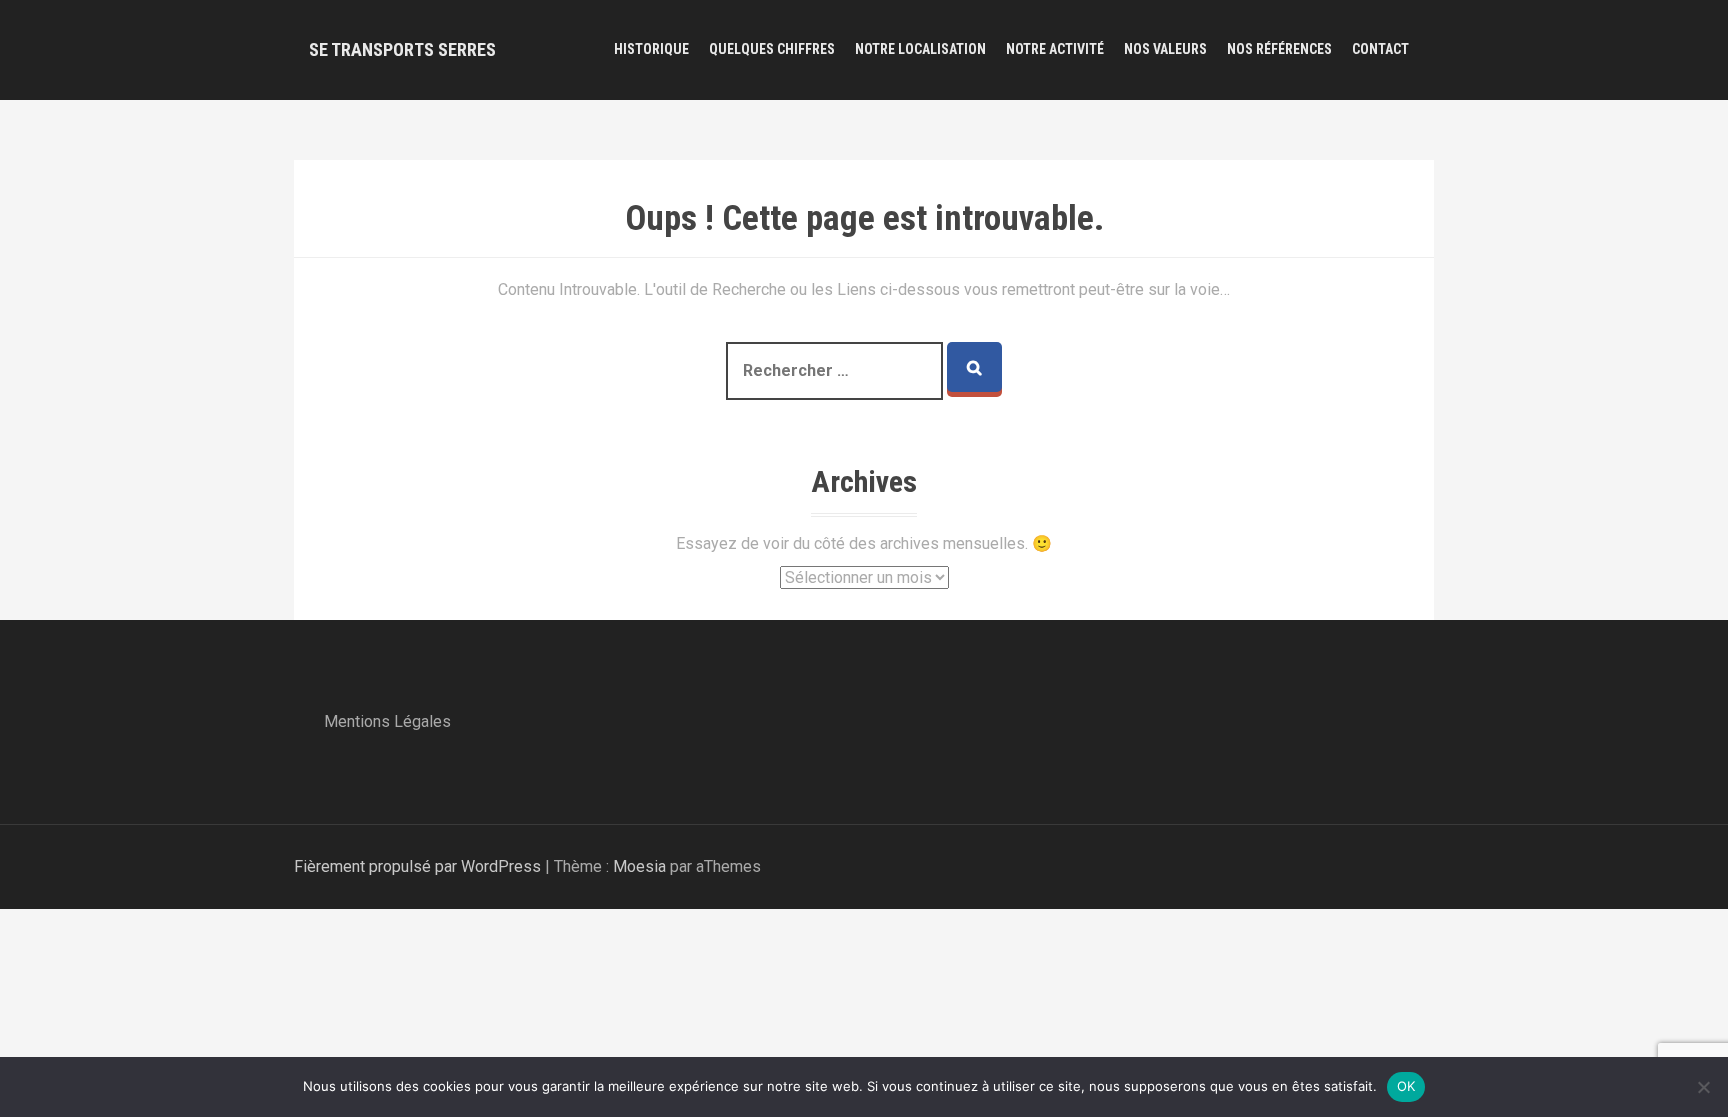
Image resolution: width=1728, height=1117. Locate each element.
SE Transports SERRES (402, 49)
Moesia (639, 866)
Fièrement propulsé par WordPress (417, 866)
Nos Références (1279, 49)
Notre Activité (1055, 49)
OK (1406, 1086)
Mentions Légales (387, 721)
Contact (1380, 49)
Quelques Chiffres (772, 49)
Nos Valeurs (1165, 49)
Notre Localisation (920, 49)
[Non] (1703, 1087)
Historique (651, 49)
